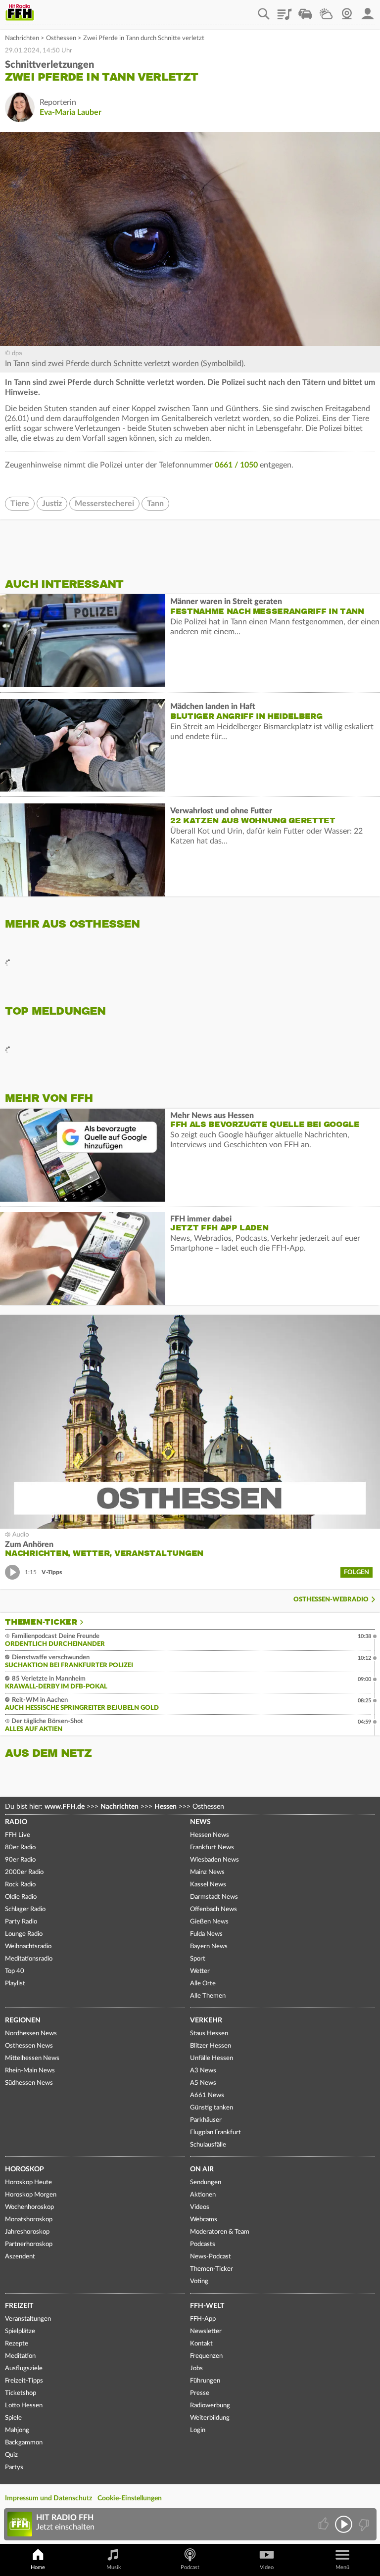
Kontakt (201, 2344)
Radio (16, 1822)
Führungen (205, 2381)
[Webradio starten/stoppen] (344, 2524)
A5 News (203, 2083)
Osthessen (61, 38)
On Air (202, 2169)
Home (38, 2567)
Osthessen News (29, 2046)
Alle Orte (203, 1984)
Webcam (347, 10)
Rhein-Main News (30, 2071)
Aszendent (20, 2257)
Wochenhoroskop (29, 2207)
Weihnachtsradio (28, 1946)
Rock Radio (20, 1885)
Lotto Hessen (24, 2406)
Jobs (196, 2368)
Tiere (20, 504)
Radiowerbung (210, 2406)
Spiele (13, 2418)
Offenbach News (214, 1909)
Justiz (52, 504)
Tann (155, 504)
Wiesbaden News (214, 1860)
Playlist (285, 10)
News (200, 1822)
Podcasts (203, 2244)
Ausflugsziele (24, 2368)
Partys (14, 2467)
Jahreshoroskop (27, 2232)
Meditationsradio (29, 1959)
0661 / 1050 (236, 465)
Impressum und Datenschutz (48, 2498)
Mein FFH (368, 10)
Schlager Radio (25, 1909)
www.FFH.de (65, 1807)
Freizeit (19, 2306)
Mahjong (17, 2430)
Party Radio (21, 1922)
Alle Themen (208, 1996)
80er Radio (20, 1848)
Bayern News (209, 1946)
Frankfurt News (212, 1848)
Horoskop (24, 2169)
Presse (200, 2393)
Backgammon (24, 2443)
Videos (200, 2207)
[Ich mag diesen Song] (324, 2524)
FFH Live (18, 1835)
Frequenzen (206, 2356)
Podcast (190, 2567)
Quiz (11, 2455)
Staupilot (305, 10)
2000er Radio (24, 1872)
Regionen (23, 2020)
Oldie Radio (21, 1897)
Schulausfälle (208, 2145)
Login (198, 2430)
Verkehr (206, 2020)
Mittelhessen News (32, 2058)
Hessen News (210, 1835)
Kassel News (208, 1885)
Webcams (204, 2220)
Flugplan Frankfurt (215, 2132)
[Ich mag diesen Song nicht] (363, 2524)
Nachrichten (22, 38)
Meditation (20, 2356)
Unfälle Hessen (212, 2058)
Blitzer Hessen (211, 2046)
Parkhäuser (206, 2120)
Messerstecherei (104, 504)
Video (267, 2567)
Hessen (166, 1807)
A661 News (207, 2095)
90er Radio (20, 1860)
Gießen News (209, 1922)
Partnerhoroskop (29, 2244)
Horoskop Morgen (31, 2195)
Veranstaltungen (28, 2319)
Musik (114, 2567)
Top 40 (15, 1971)
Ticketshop (21, 2393)
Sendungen (206, 2182)
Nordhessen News (31, 2034)
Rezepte (17, 2344)
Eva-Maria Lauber (71, 112)
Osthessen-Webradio (331, 1600)
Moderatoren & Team (220, 2232)
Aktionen (203, 2195)
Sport (198, 1959)
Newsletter (206, 2331)
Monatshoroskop (29, 2220)
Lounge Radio (24, 1934)
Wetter (326, 10)
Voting (199, 2281)
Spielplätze (20, 2331)
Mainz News (207, 1872)
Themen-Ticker (41, 1622)
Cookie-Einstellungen (130, 2498)
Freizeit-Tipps (24, 2381)
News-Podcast (211, 2257)
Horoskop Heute (28, 2182)
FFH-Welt (207, 2306)
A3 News (203, 2071)
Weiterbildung (210, 2418)
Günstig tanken (212, 2108)
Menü (342, 2567)
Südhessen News (29, 2083)
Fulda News (206, 1934)
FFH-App (203, 2319)
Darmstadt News (214, 1897)
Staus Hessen (209, 2034)
